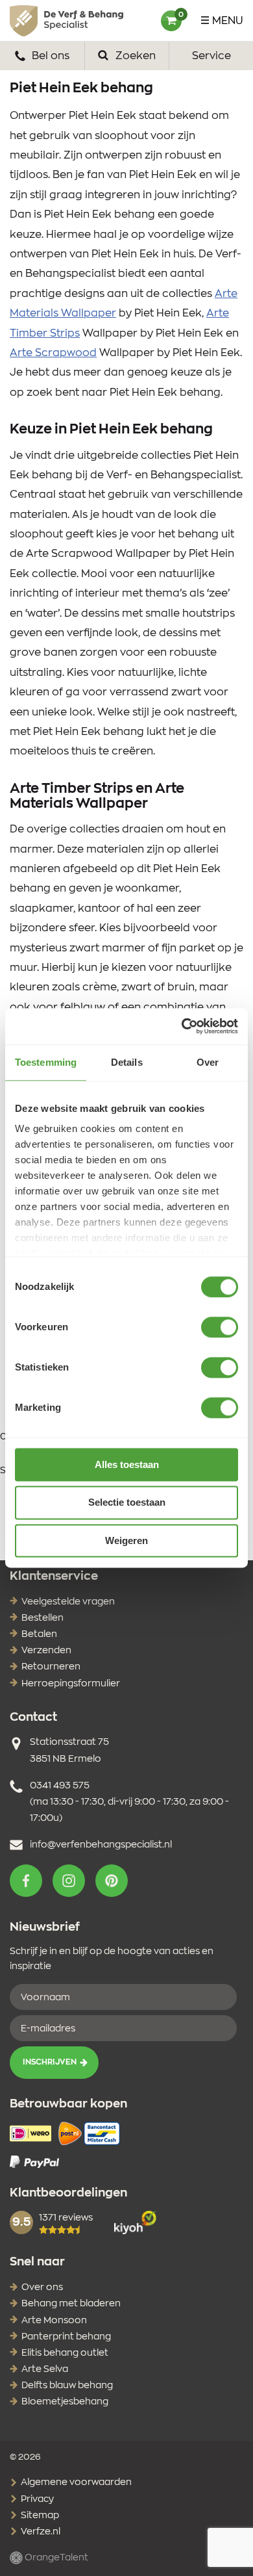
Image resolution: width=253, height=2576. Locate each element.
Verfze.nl (40, 2532)
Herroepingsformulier (71, 1684)
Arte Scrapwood (53, 353)
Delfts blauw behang (67, 2386)
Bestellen (42, 1618)
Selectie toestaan (127, 1503)
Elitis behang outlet (65, 2353)
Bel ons (49, 56)
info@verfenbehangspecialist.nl (101, 1845)
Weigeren (126, 1540)
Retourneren (51, 1667)
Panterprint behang (66, 2337)
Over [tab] (208, 1062)
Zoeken (134, 56)
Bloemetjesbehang (65, 2402)
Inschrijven (50, 2062)
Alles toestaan (127, 1464)
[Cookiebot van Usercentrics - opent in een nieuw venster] (182, 1026)
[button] (26, 1881)
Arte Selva (45, 2369)
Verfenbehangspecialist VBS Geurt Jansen (66, 21)
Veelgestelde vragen (68, 1602)
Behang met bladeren (71, 2304)
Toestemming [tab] (46, 1062)
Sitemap (39, 2516)
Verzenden (46, 1651)
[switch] (220, 1327)
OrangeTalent (55, 2558)
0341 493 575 (60, 1786)
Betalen (39, 1634)
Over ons (42, 2287)
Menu (228, 21)
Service (211, 56)
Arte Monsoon (54, 2321)
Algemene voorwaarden (75, 2482)
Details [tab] (127, 1062)
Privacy (36, 2499)
